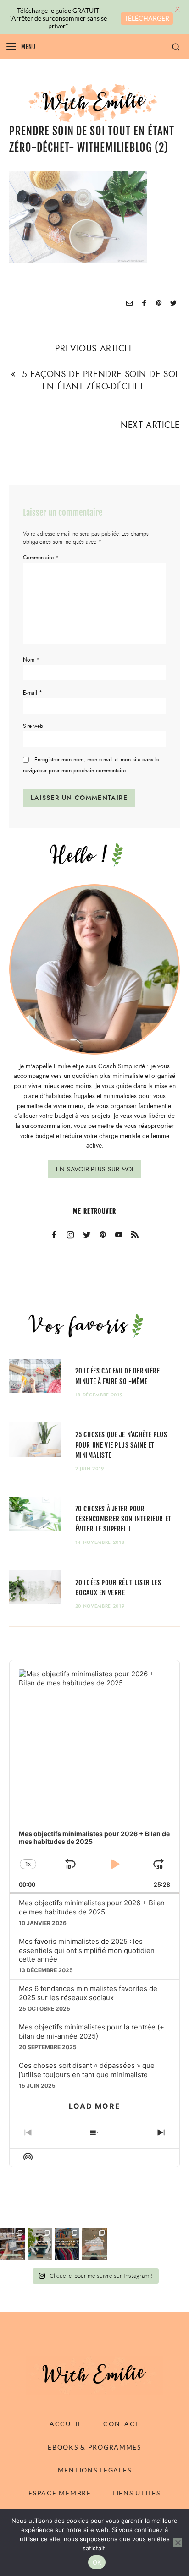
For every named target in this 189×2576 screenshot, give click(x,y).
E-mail (33, 693)
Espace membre (60, 2493)
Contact (121, 2424)
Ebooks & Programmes (94, 2447)
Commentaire (41, 558)
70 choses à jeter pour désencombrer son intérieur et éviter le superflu (123, 1519)
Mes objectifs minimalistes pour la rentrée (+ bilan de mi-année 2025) (92, 2032)
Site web (33, 726)
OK (97, 2562)
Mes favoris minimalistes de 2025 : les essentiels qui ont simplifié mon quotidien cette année (87, 1950)
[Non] (178, 2543)
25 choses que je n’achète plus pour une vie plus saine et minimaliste (121, 1445)
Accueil (66, 2424)
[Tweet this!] (173, 304)
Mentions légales (95, 2470)
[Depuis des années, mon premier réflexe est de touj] (67, 2244)
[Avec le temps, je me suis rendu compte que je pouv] (94, 2244)
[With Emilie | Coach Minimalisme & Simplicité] (94, 102)
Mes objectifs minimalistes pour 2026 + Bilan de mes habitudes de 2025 (92, 1907)
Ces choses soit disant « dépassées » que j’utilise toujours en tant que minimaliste (87, 2070)
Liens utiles (136, 2493)
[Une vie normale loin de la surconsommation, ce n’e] (40, 2244)
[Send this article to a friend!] (129, 304)
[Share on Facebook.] (144, 304)
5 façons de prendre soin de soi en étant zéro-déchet (100, 380)
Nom (31, 660)
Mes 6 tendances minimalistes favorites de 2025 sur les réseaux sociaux (88, 1993)
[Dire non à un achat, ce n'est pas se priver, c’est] (12, 2244)
